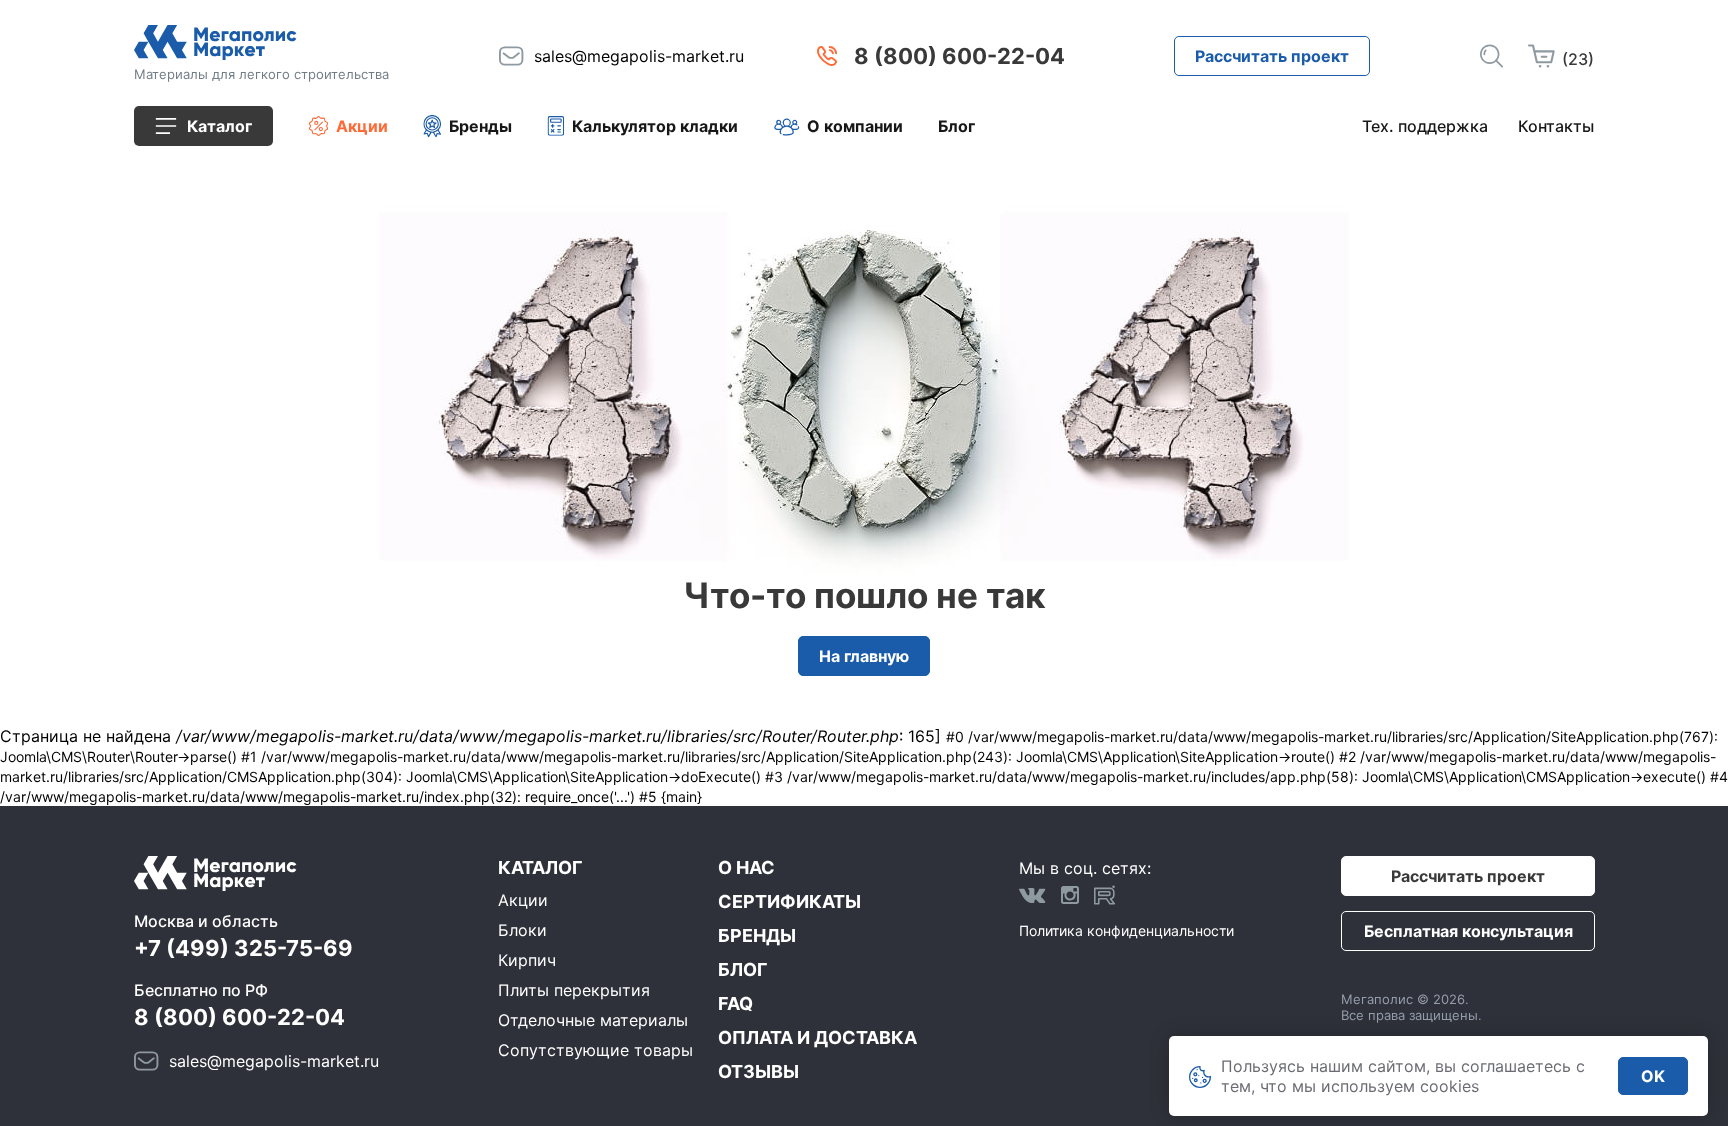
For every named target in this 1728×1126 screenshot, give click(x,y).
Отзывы (758, 1071)
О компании (855, 126)
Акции (362, 126)
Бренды (480, 126)
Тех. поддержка (1425, 126)
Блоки (522, 930)
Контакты (1556, 126)
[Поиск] (1491, 56)
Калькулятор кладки (655, 126)
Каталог (540, 867)
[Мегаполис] (261, 42)
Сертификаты (789, 901)
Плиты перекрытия (574, 990)
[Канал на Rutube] (1105, 895)
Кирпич (527, 960)
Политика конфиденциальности (1126, 930)
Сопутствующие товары (595, 1050)
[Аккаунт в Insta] (1070, 895)
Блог (956, 126)
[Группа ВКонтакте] (1032, 895)
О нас (746, 867)
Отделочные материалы (593, 1020)
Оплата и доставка (817, 1037)
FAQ (735, 1003)
